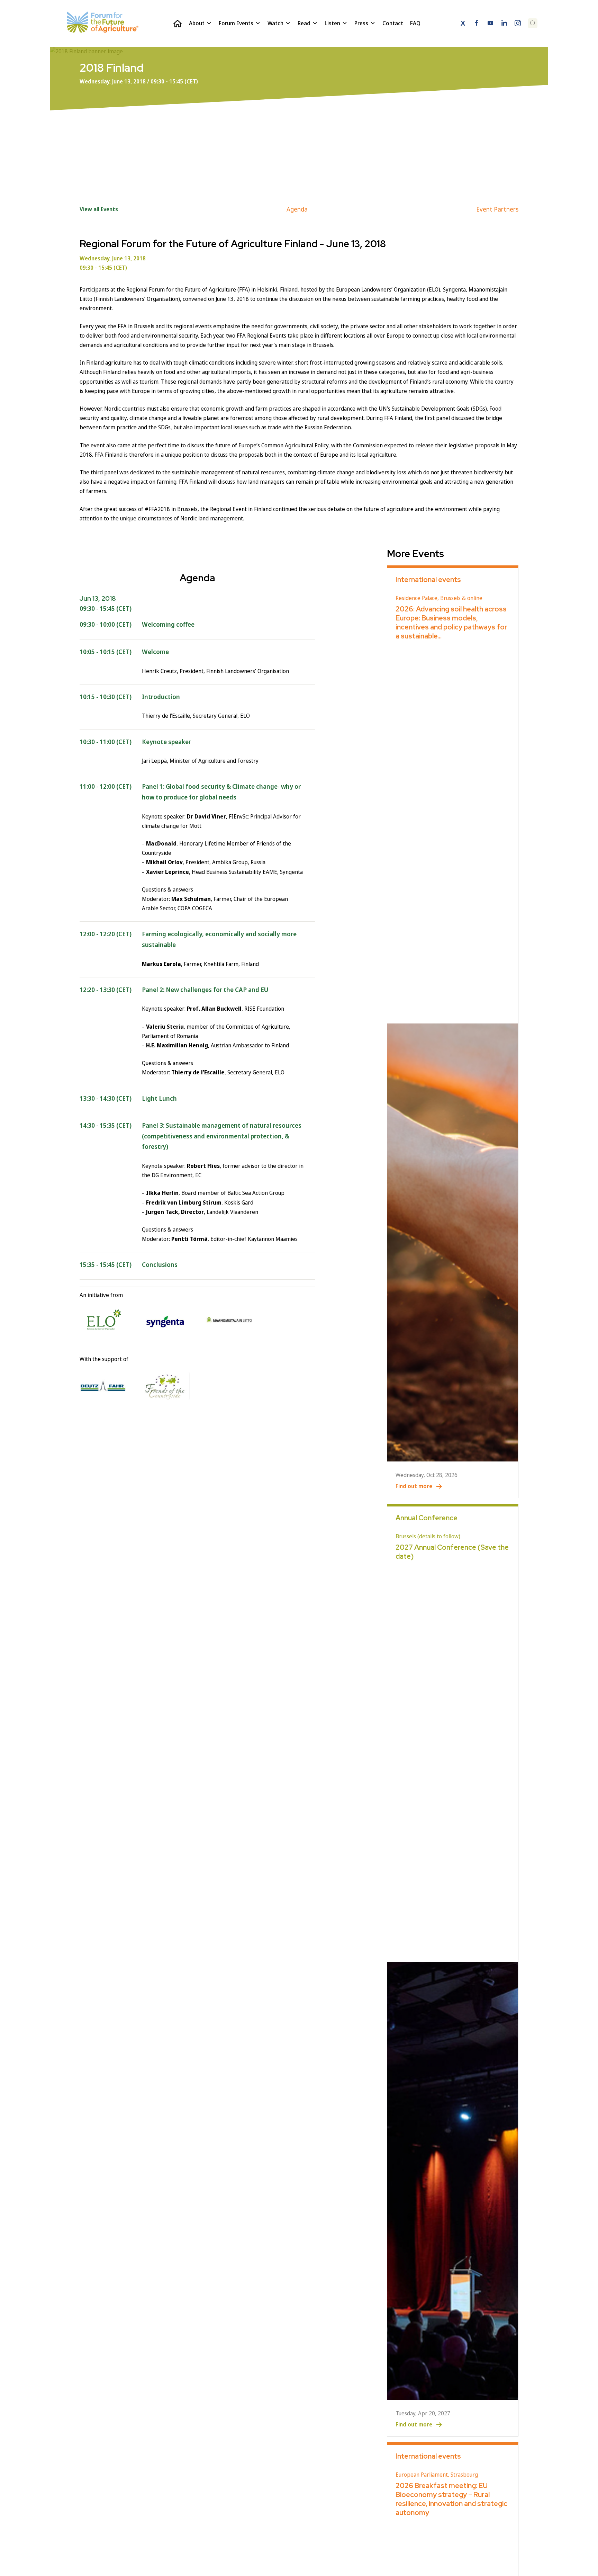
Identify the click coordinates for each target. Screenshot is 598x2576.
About (197, 23)
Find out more (414, 1486)
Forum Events (236, 23)
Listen (332, 23)
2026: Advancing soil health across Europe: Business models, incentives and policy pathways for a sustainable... (451, 623)
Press (361, 23)
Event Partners (497, 209)
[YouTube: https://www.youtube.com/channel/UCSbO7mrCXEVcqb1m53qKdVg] (490, 24)
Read (304, 23)
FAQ (415, 23)
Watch (275, 23)
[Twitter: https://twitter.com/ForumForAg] (463, 24)
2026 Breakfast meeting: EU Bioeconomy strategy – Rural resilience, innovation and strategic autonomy (451, 2499)
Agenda (297, 209)
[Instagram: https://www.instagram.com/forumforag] (518, 24)
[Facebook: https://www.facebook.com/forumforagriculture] (477, 24)
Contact (393, 23)
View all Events (99, 209)
